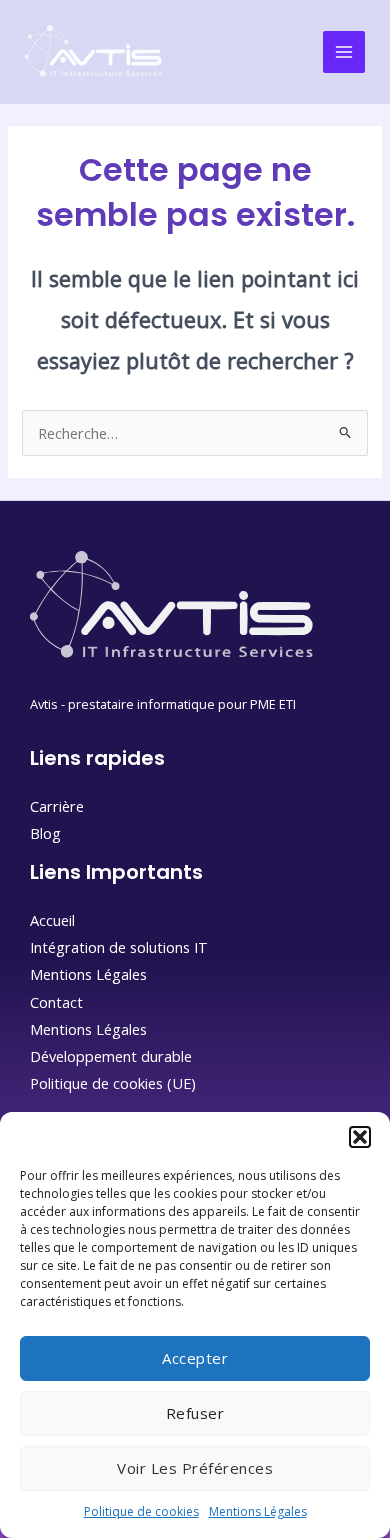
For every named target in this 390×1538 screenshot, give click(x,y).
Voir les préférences (195, 1468)
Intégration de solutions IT (119, 947)
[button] (360, 1137)
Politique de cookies (141, 1511)
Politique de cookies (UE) (113, 1083)
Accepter (195, 1358)
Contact (56, 1002)
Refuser (195, 1413)
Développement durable (111, 1056)
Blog (45, 833)
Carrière (57, 806)
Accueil (52, 920)
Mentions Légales (258, 1511)
